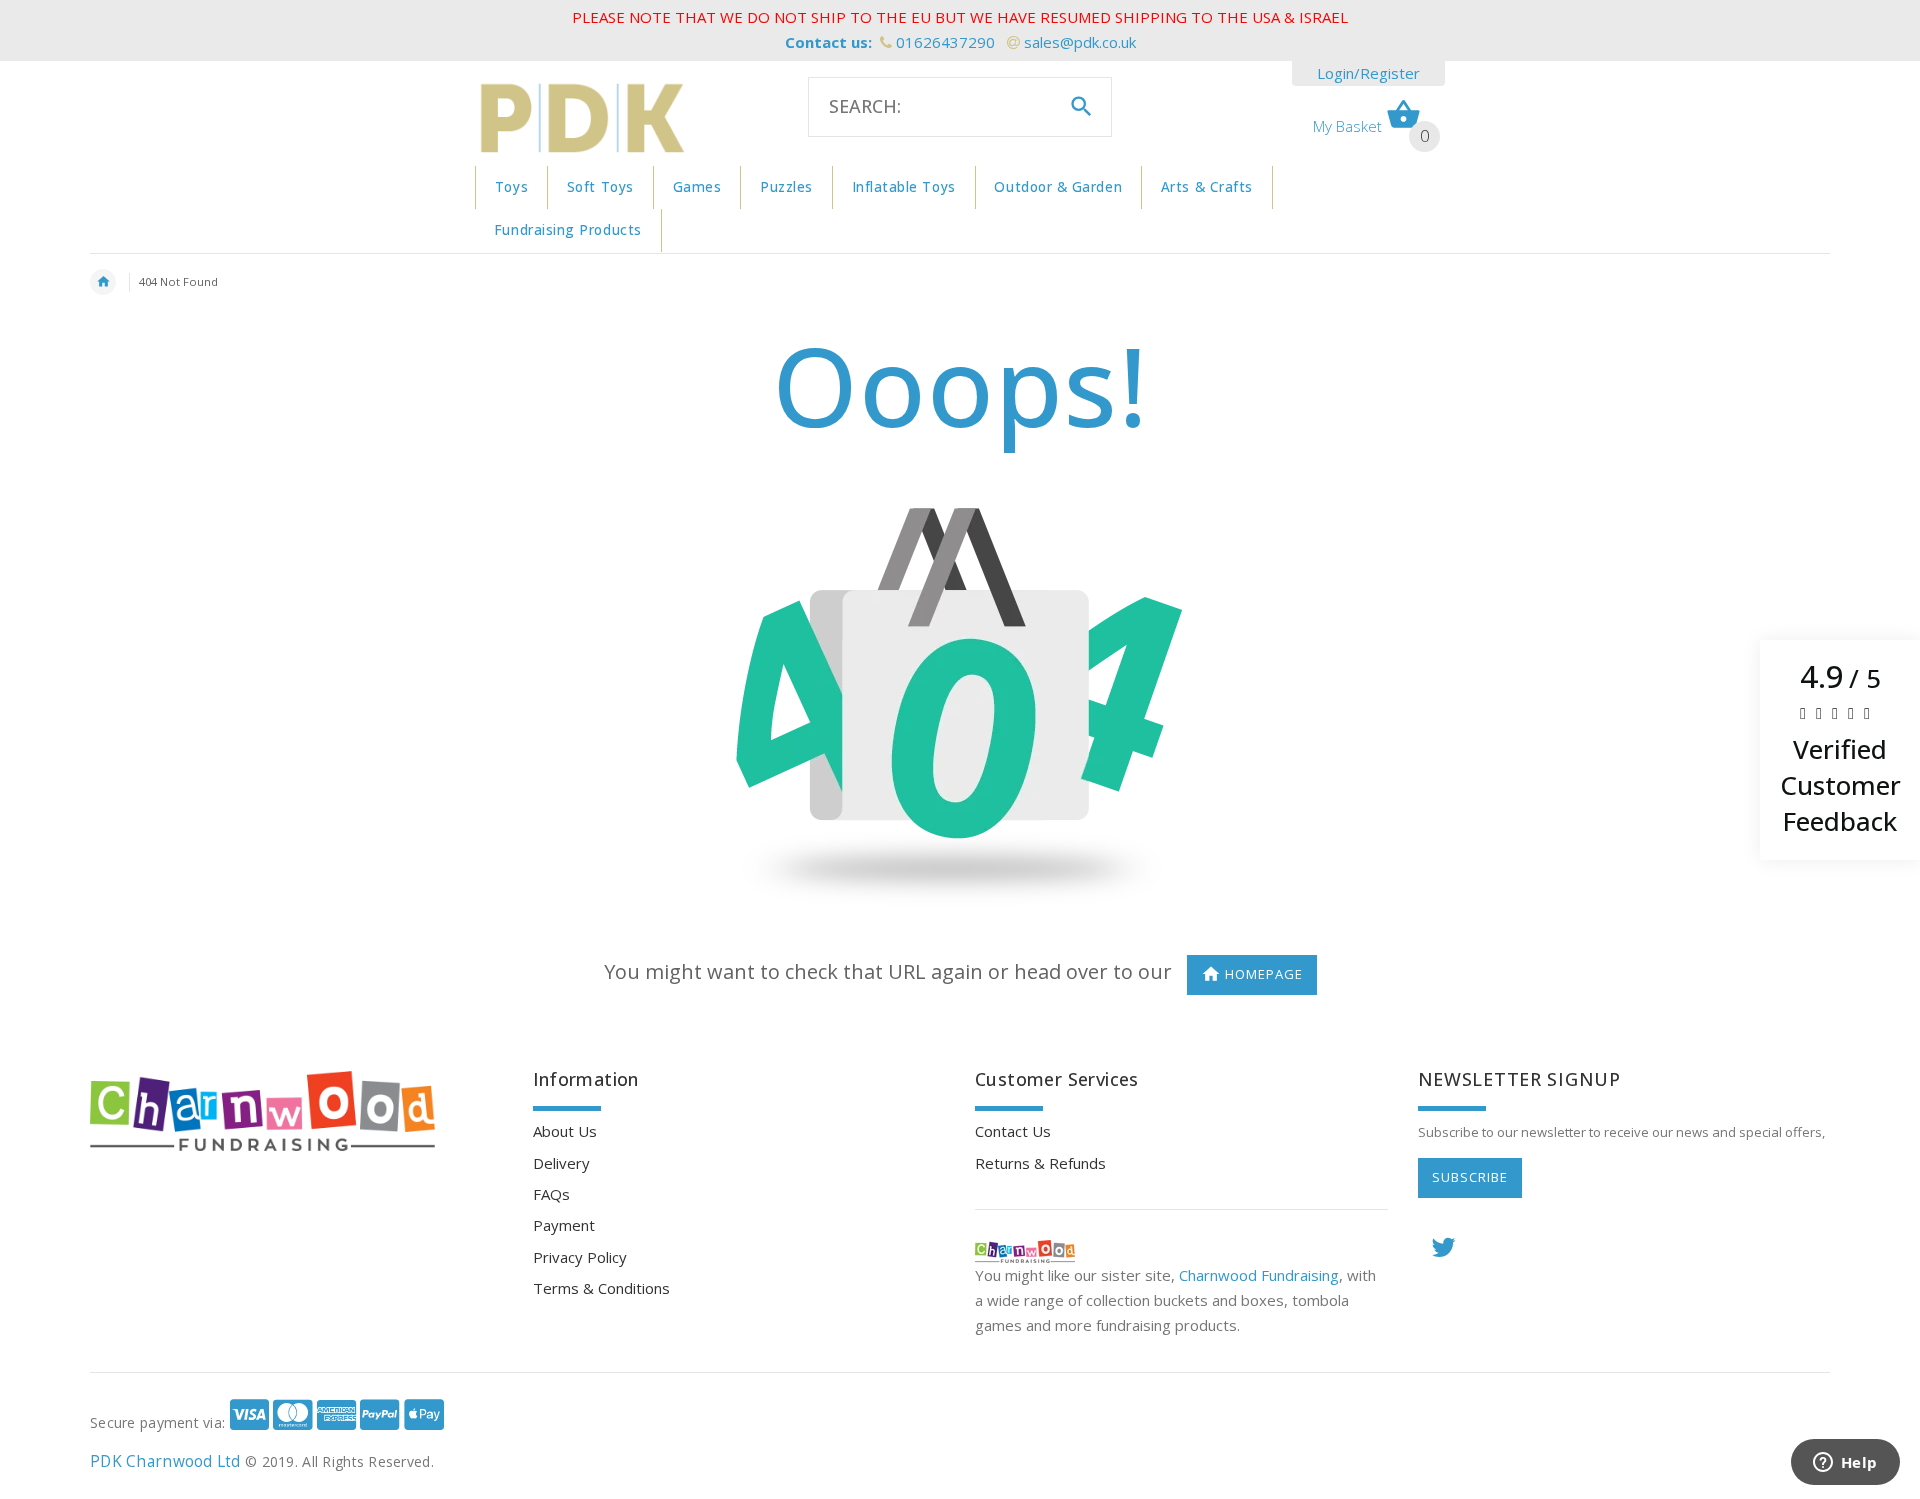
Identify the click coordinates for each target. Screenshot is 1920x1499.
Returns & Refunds (1040, 1163)
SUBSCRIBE (1470, 1177)
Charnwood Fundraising (1259, 1275)
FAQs (551, 1194)
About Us (565, 1131)
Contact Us (1013, 1131)
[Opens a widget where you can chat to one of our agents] (1845, 1464)
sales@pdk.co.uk (1080, 42)
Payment (564, 1225)
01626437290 (945, 42)
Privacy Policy (580, 1257)
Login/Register (1368, 73)
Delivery (561, 1163)
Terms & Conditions (601, 1288)
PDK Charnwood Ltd (165, 1461)
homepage (1264, 974)
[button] (1840, 750)
